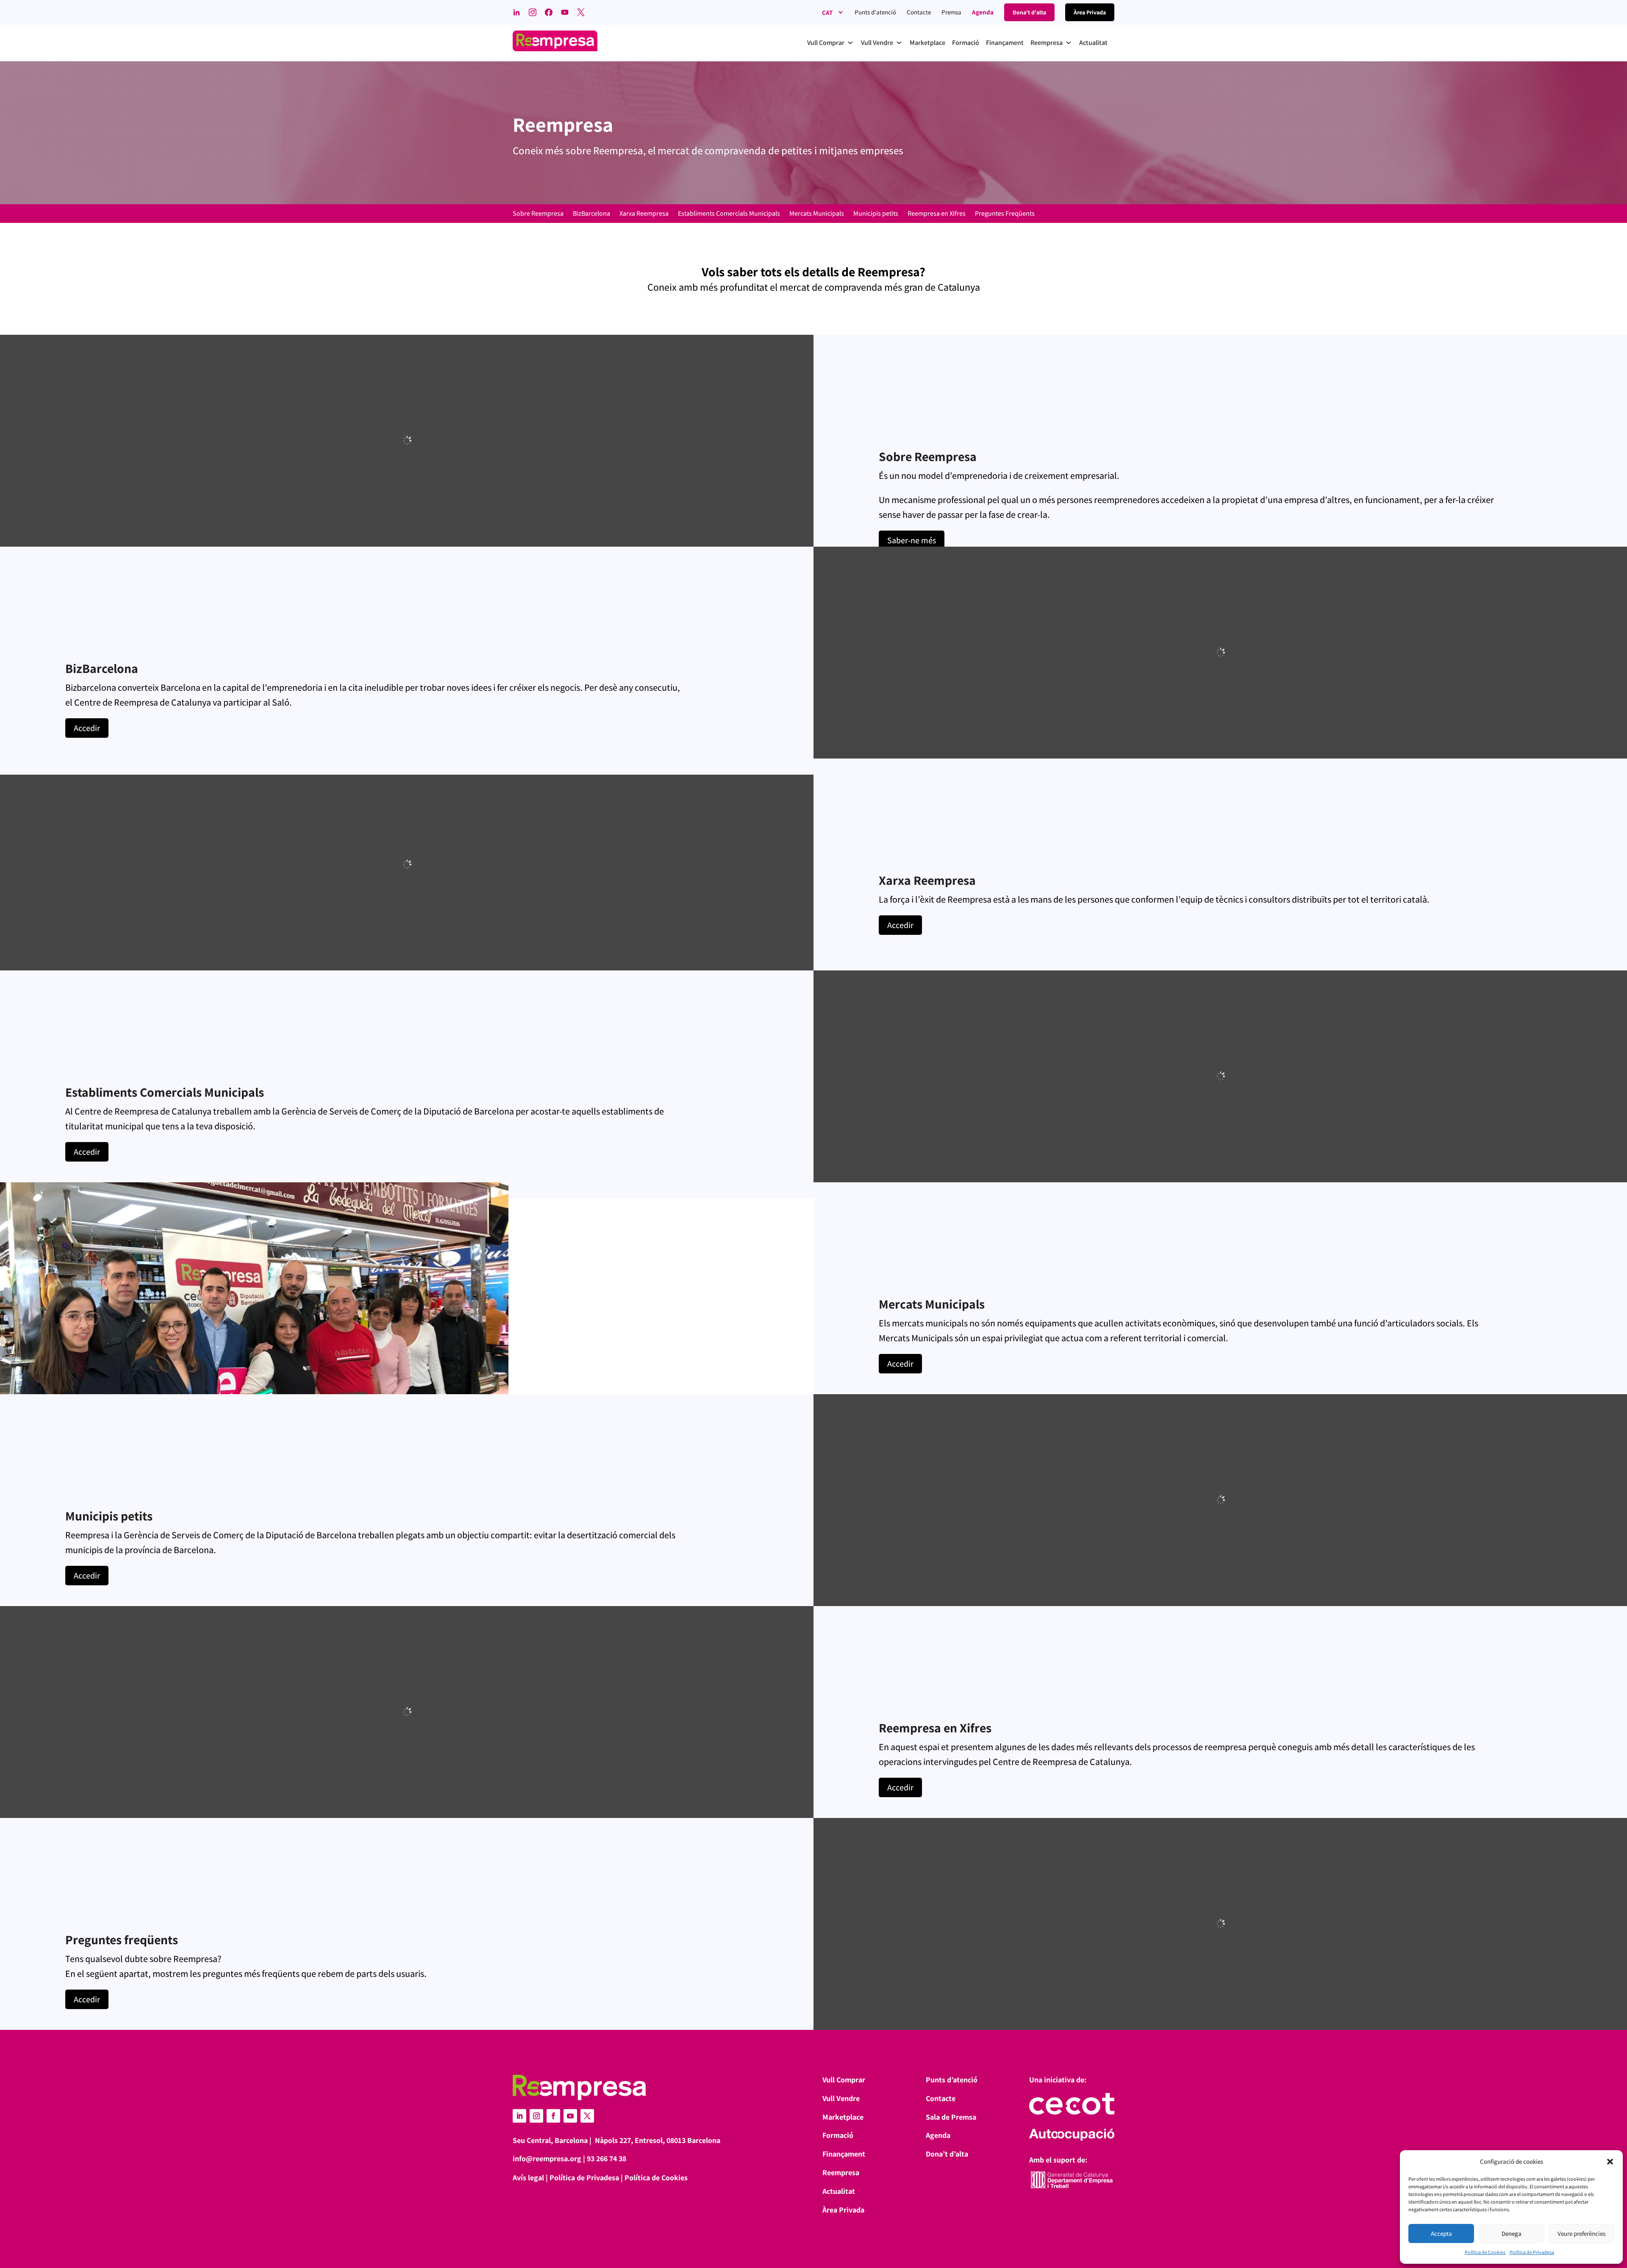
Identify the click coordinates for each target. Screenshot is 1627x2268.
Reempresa (841, 2172)
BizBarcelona (591, 214)
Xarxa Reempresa (644, 214)
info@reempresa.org (547, 2158)
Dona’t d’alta (947, 2154)
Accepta (1441, 2233)
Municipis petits (876, 214)
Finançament (844, 2154)
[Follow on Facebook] (553, 2116)
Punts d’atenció (952, 2080)
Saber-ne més (912, 540)
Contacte (919, 12)
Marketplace (843, 2117)
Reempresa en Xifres (937, 214)
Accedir (87, 728)
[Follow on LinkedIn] (519, 2116)
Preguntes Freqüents (1005, 214)
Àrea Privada (843, 2210)
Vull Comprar (844, 2080)
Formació (838, 2135)
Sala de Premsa (951, 2117)
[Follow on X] (587, 2116)
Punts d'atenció (875, 12)
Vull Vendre (841, 2098)
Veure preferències (1581, 2233)
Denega (1512, 2233)
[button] (1610, 2162)
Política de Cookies (1485, 2252)
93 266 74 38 (607, 2158)
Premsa (951, 12)
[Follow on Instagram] (536, 2116)
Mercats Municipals (817, 214)
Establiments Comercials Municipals (729, 214)
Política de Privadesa (1532, 2252)
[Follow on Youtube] (570, 2116)
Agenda (983, 12)
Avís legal (528, 2178)
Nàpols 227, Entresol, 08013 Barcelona (658, 2140)
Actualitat (839, 2191)
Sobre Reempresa (538, 214)
